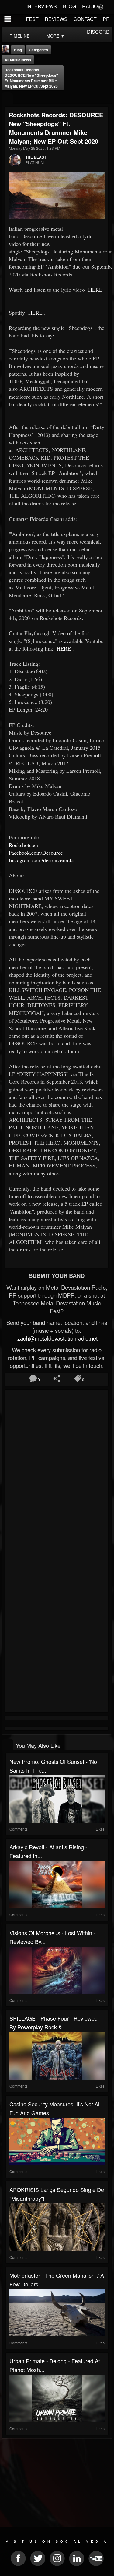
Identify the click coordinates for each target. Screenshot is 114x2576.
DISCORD (98, 32)
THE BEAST (36, 157)
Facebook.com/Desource (36, 853)
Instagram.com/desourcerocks (42, 860)
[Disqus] (57, 1472)
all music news (18, 60)
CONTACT (85, 19)
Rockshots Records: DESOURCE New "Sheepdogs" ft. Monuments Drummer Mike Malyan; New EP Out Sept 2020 (31, 78)
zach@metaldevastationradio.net (57, 1338)
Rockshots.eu (23, 845)
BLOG (69, 6)
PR (106, 19)
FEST (32, 19)
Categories (38, 50)
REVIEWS (56, 19)
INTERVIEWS (42, 6)
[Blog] (7, 98)
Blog (18, 50)
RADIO (90, 6)
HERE (95, 290)
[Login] (101, 6)
